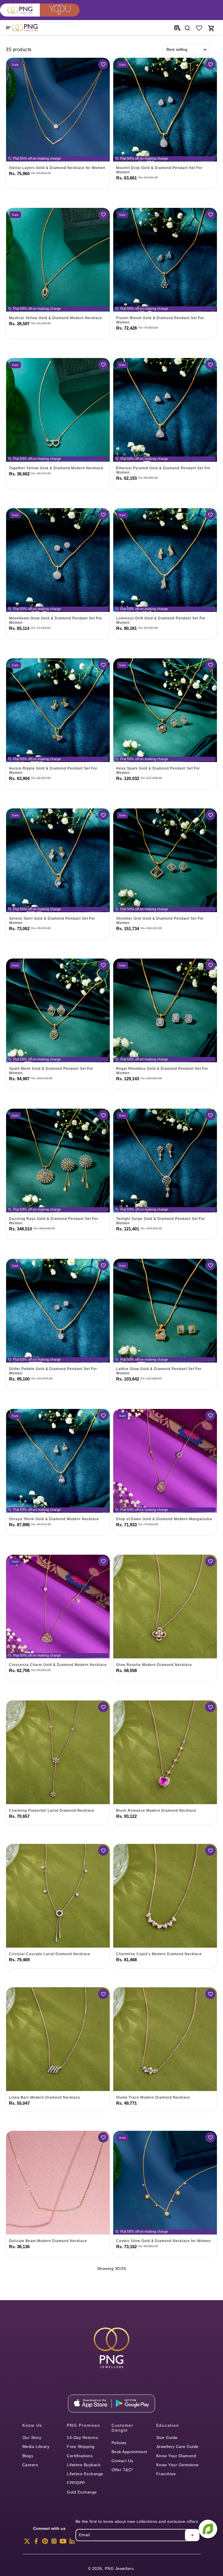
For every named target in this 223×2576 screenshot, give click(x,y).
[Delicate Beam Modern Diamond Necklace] (58, 2183)
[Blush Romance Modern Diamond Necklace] (165, 1752)
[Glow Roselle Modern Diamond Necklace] (165, 1607)
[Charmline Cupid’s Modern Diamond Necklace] (165, 1896)
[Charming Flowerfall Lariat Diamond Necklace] (58, 1752)
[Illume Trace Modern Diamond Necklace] (165, 2039)
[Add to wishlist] (103, 64)
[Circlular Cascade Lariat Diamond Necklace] (58, 1896)
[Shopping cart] (211, 28)
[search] (187, 28)
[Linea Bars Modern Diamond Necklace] (58, 2039)
